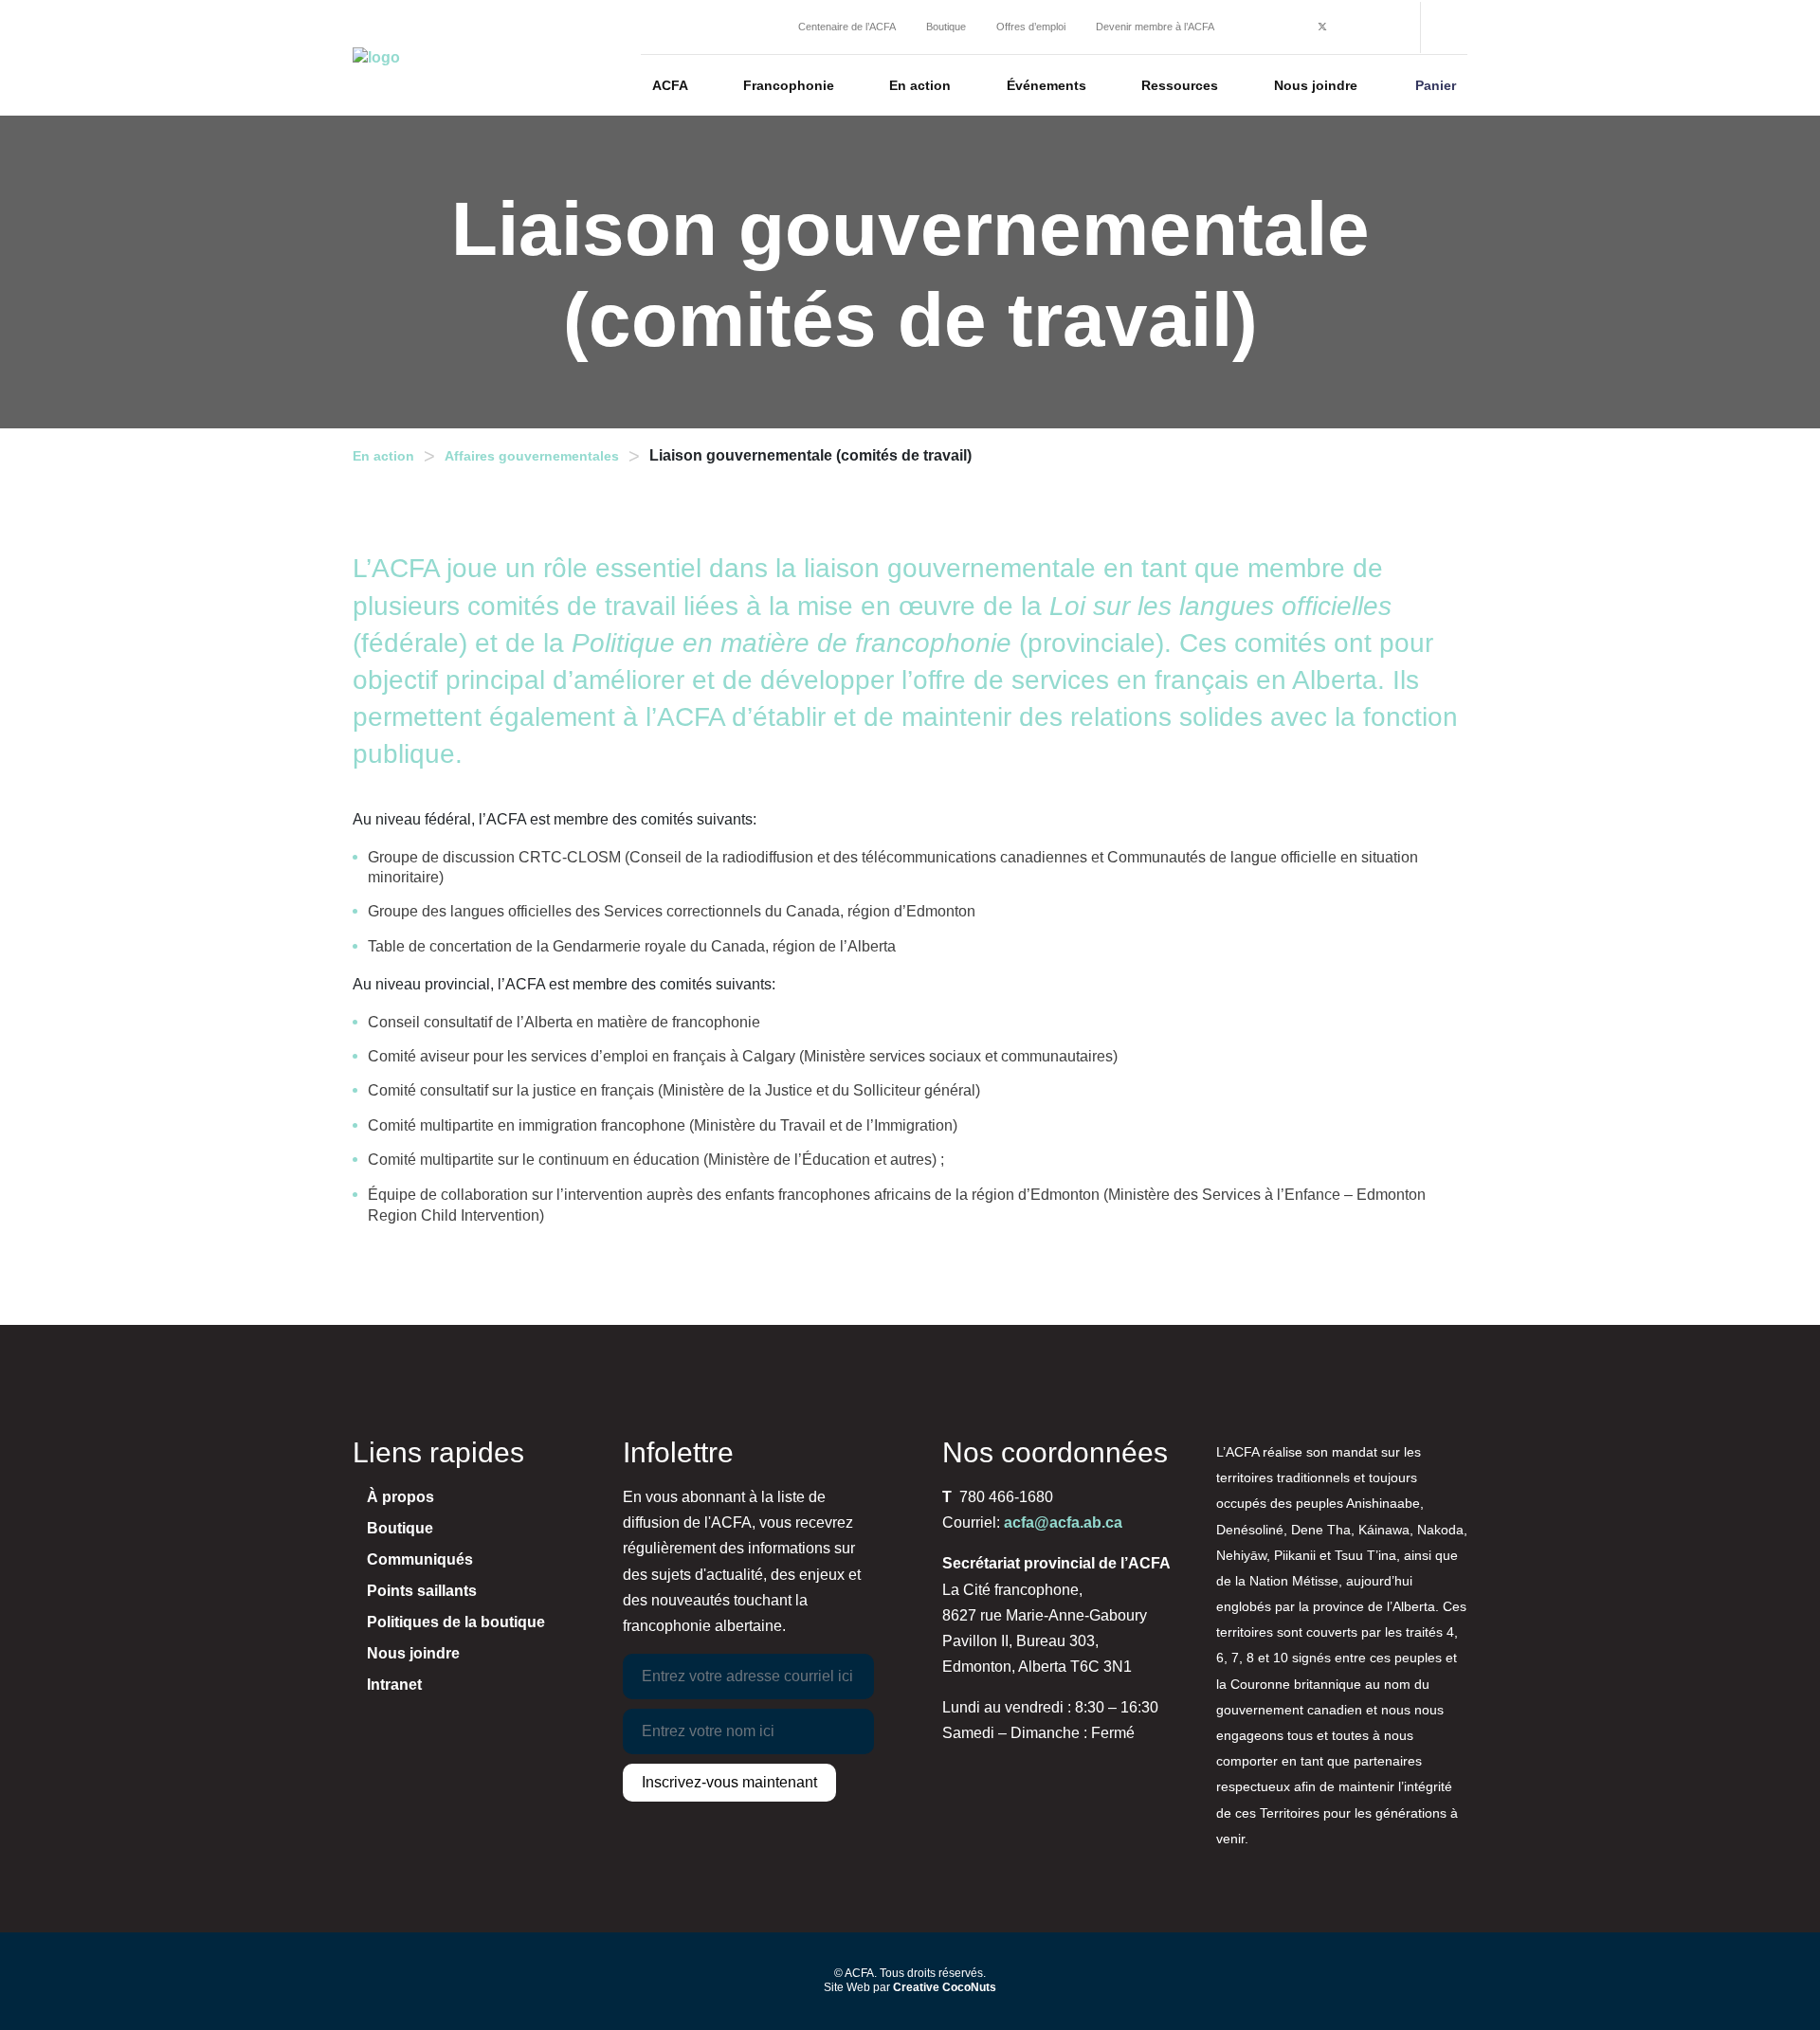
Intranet (394, 1685)
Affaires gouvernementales (532, 456)
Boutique (400, 1528)
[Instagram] (1267, 28)
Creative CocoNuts (945, 1987)
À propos (400, 1497)
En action (383, 456)
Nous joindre (413, 1653)
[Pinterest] (1350, 28)
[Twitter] (1322, 28)
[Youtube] (1378, 28)
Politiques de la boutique (456, 1622)
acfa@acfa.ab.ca (1063, 1522)
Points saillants (422, 1591)
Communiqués (420, 1559)
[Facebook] (1294, 28)
